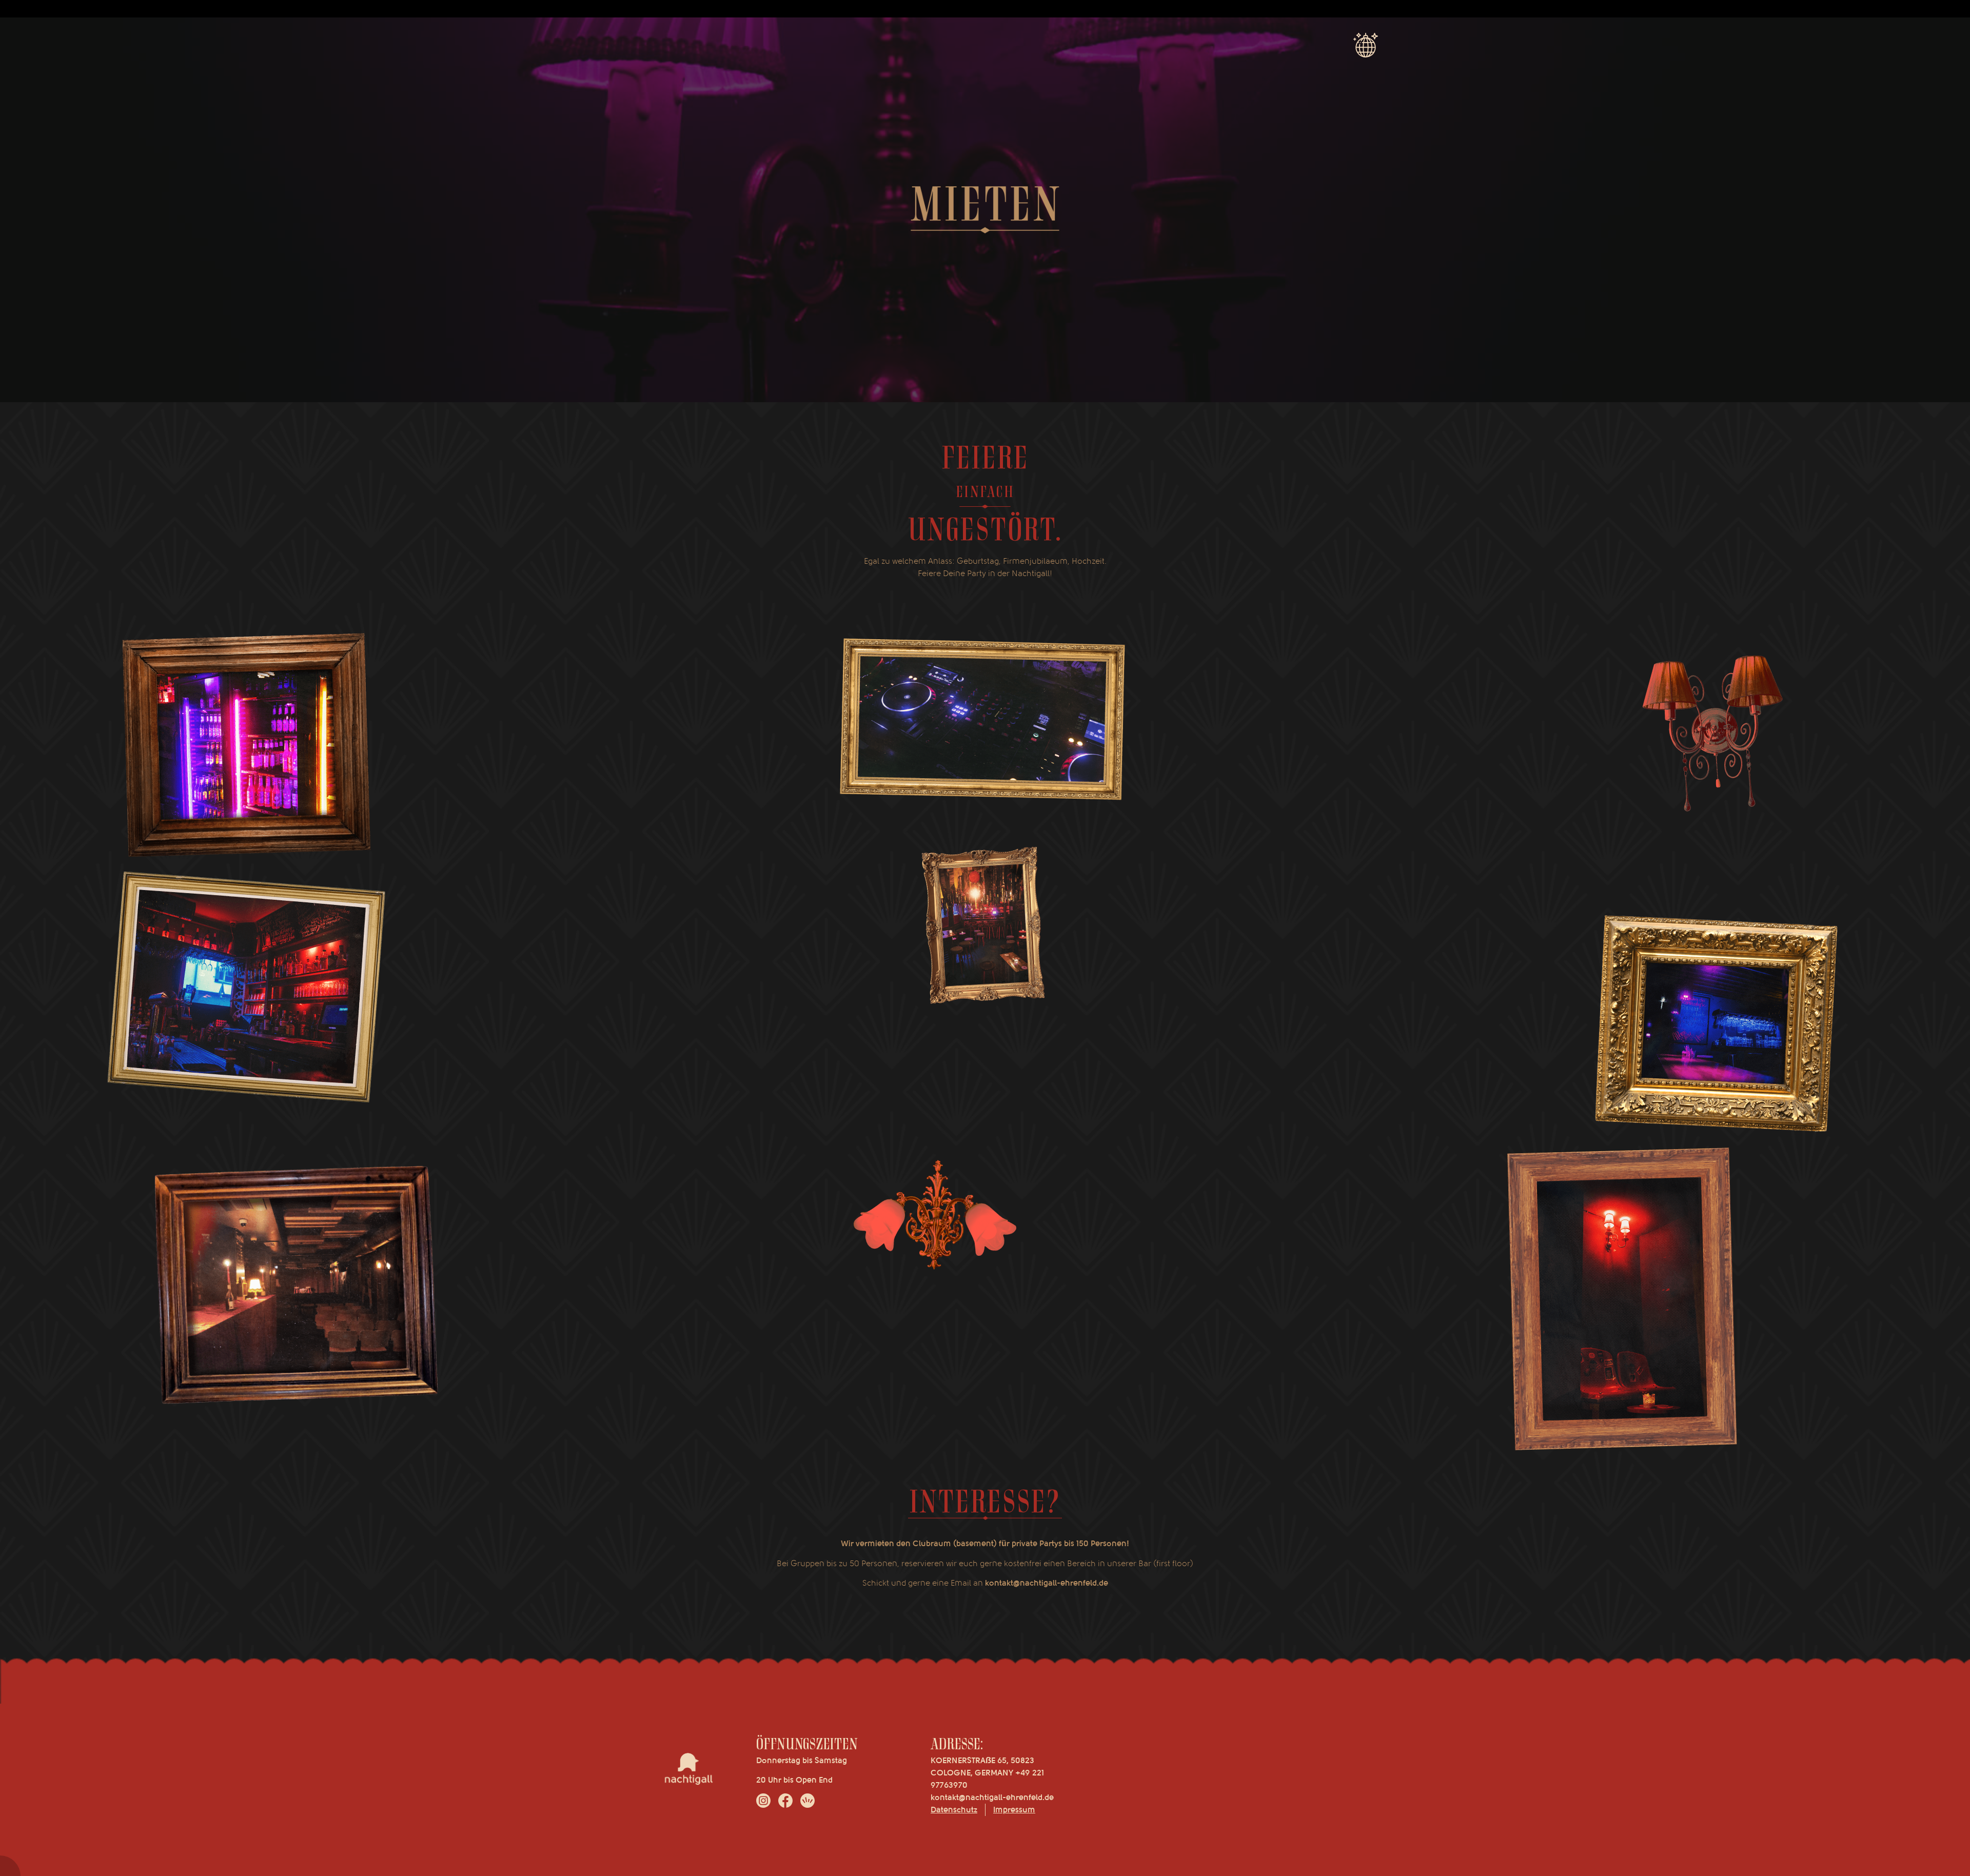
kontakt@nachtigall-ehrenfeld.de (992, 1798)
